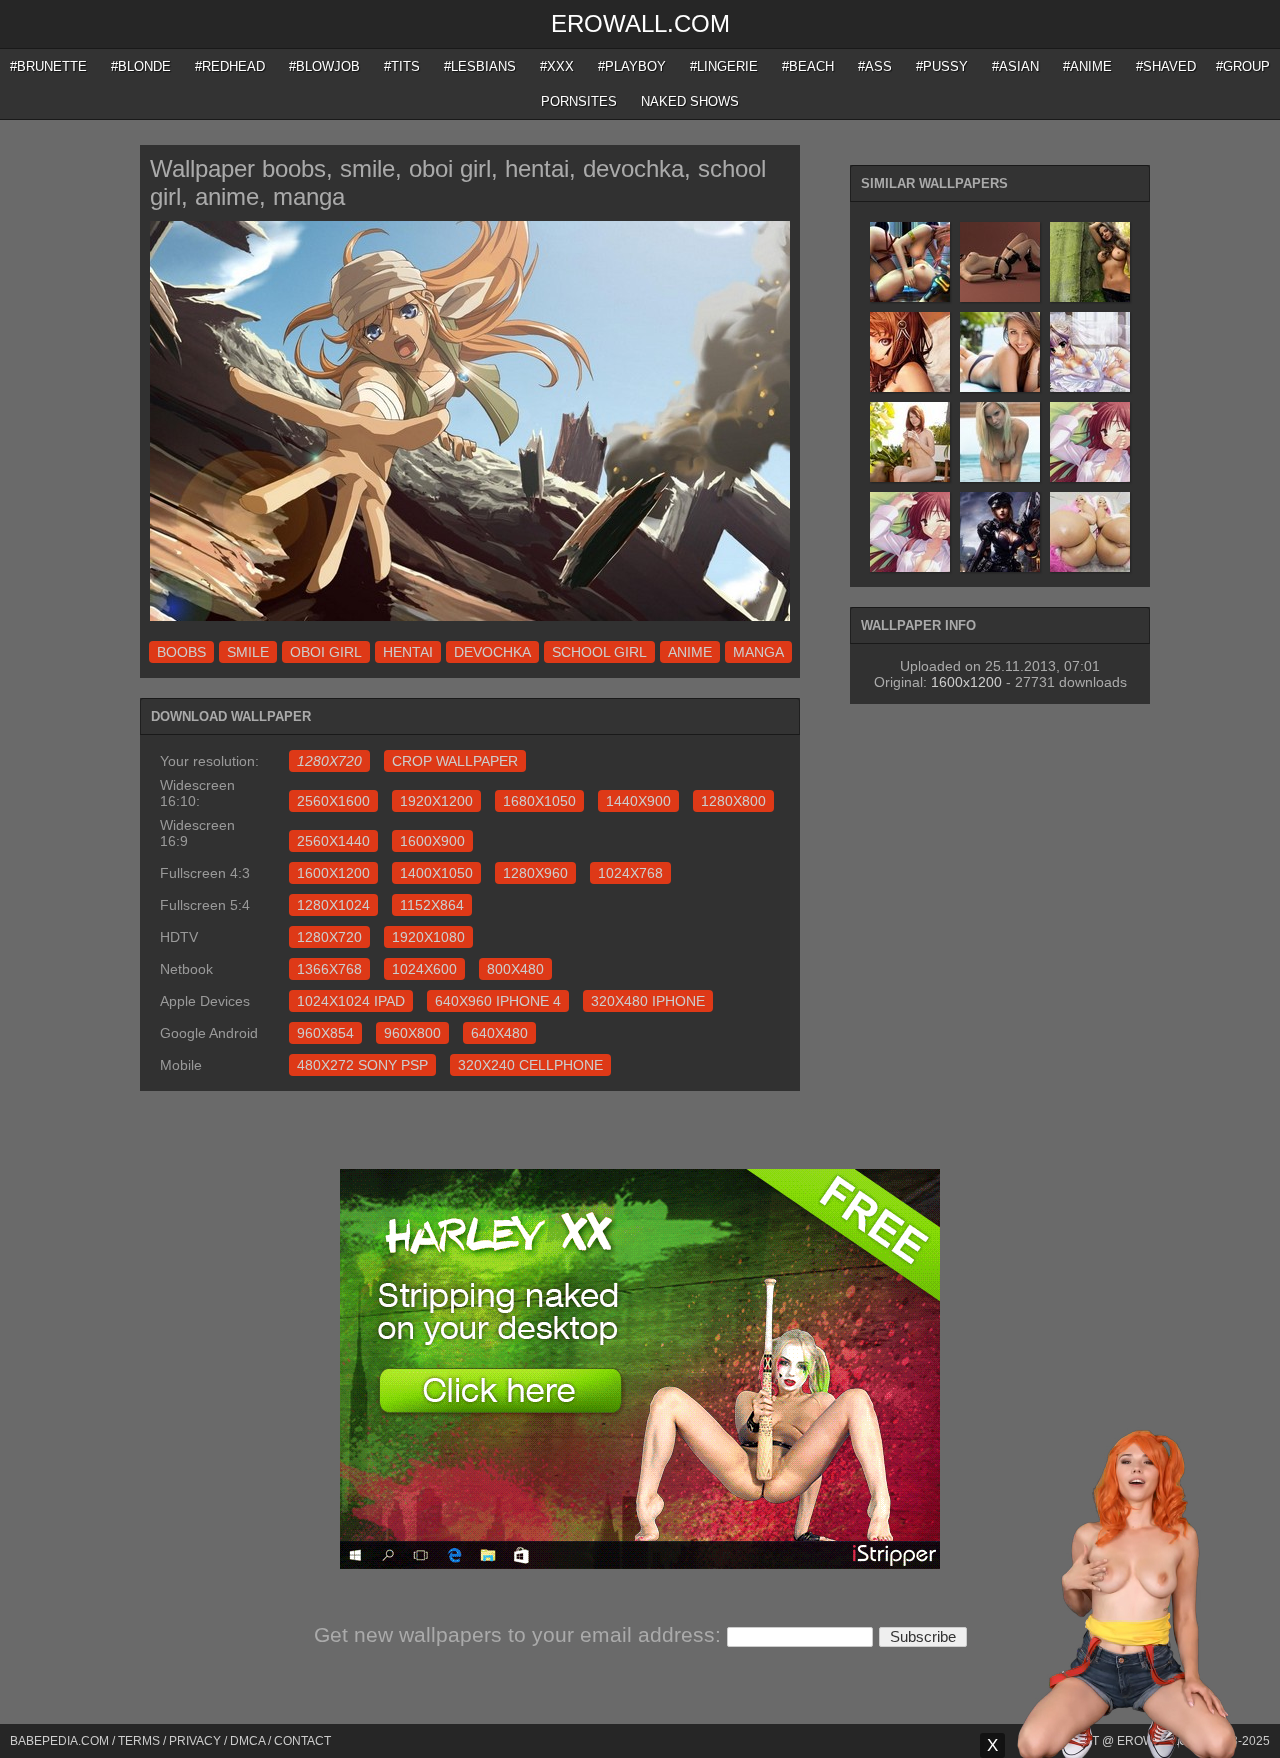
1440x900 (638, 801)
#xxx (557, 66)
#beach (808, 66)
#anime (1087, 66)
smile (248, 652)
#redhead (230, 66)
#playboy (632, 66)
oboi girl (326, 652)
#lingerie (724, 66)
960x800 (412, 1033)
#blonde (141, 66)
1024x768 (630, 873)
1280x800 (733, 801)
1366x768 (329, 969)
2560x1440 (333, 841)
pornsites (579, 101)
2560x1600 (333, 801)
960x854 (325, 1033)
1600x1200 (333, 873)
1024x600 (424, 969)
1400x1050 (436, 873)
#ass (875, 66)
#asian (1015, 66)
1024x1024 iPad (351, 1001)
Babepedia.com (59, 1741)
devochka (492, 652)
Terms (139, 1741)
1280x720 (329, 937)
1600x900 (432, 841)
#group (1243, 66)
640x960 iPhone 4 (498, 1001)
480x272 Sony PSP (362, 1065)
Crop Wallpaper (455, 761)
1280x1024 (333, 905)
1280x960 (535, 873)
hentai (408, 652)
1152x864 (432, 905)
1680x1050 (539, 801)
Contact (302, 1741)
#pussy (942, 66)
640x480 (499, 1033)
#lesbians (480, 66)
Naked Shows (690, 101)
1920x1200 (436, 801)
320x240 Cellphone (530, 1065)
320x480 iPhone (648, 1001)
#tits (402, 66)
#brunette (48, 66)
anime (690, 652)
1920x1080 (428, 937)
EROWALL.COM (640, 23)
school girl (599, 652)
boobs (181, 652)
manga (758, 652)
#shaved (1166, 66)
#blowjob (324, 66)
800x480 (515, 969)
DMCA (247, 1741)
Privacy (195, 1741)
